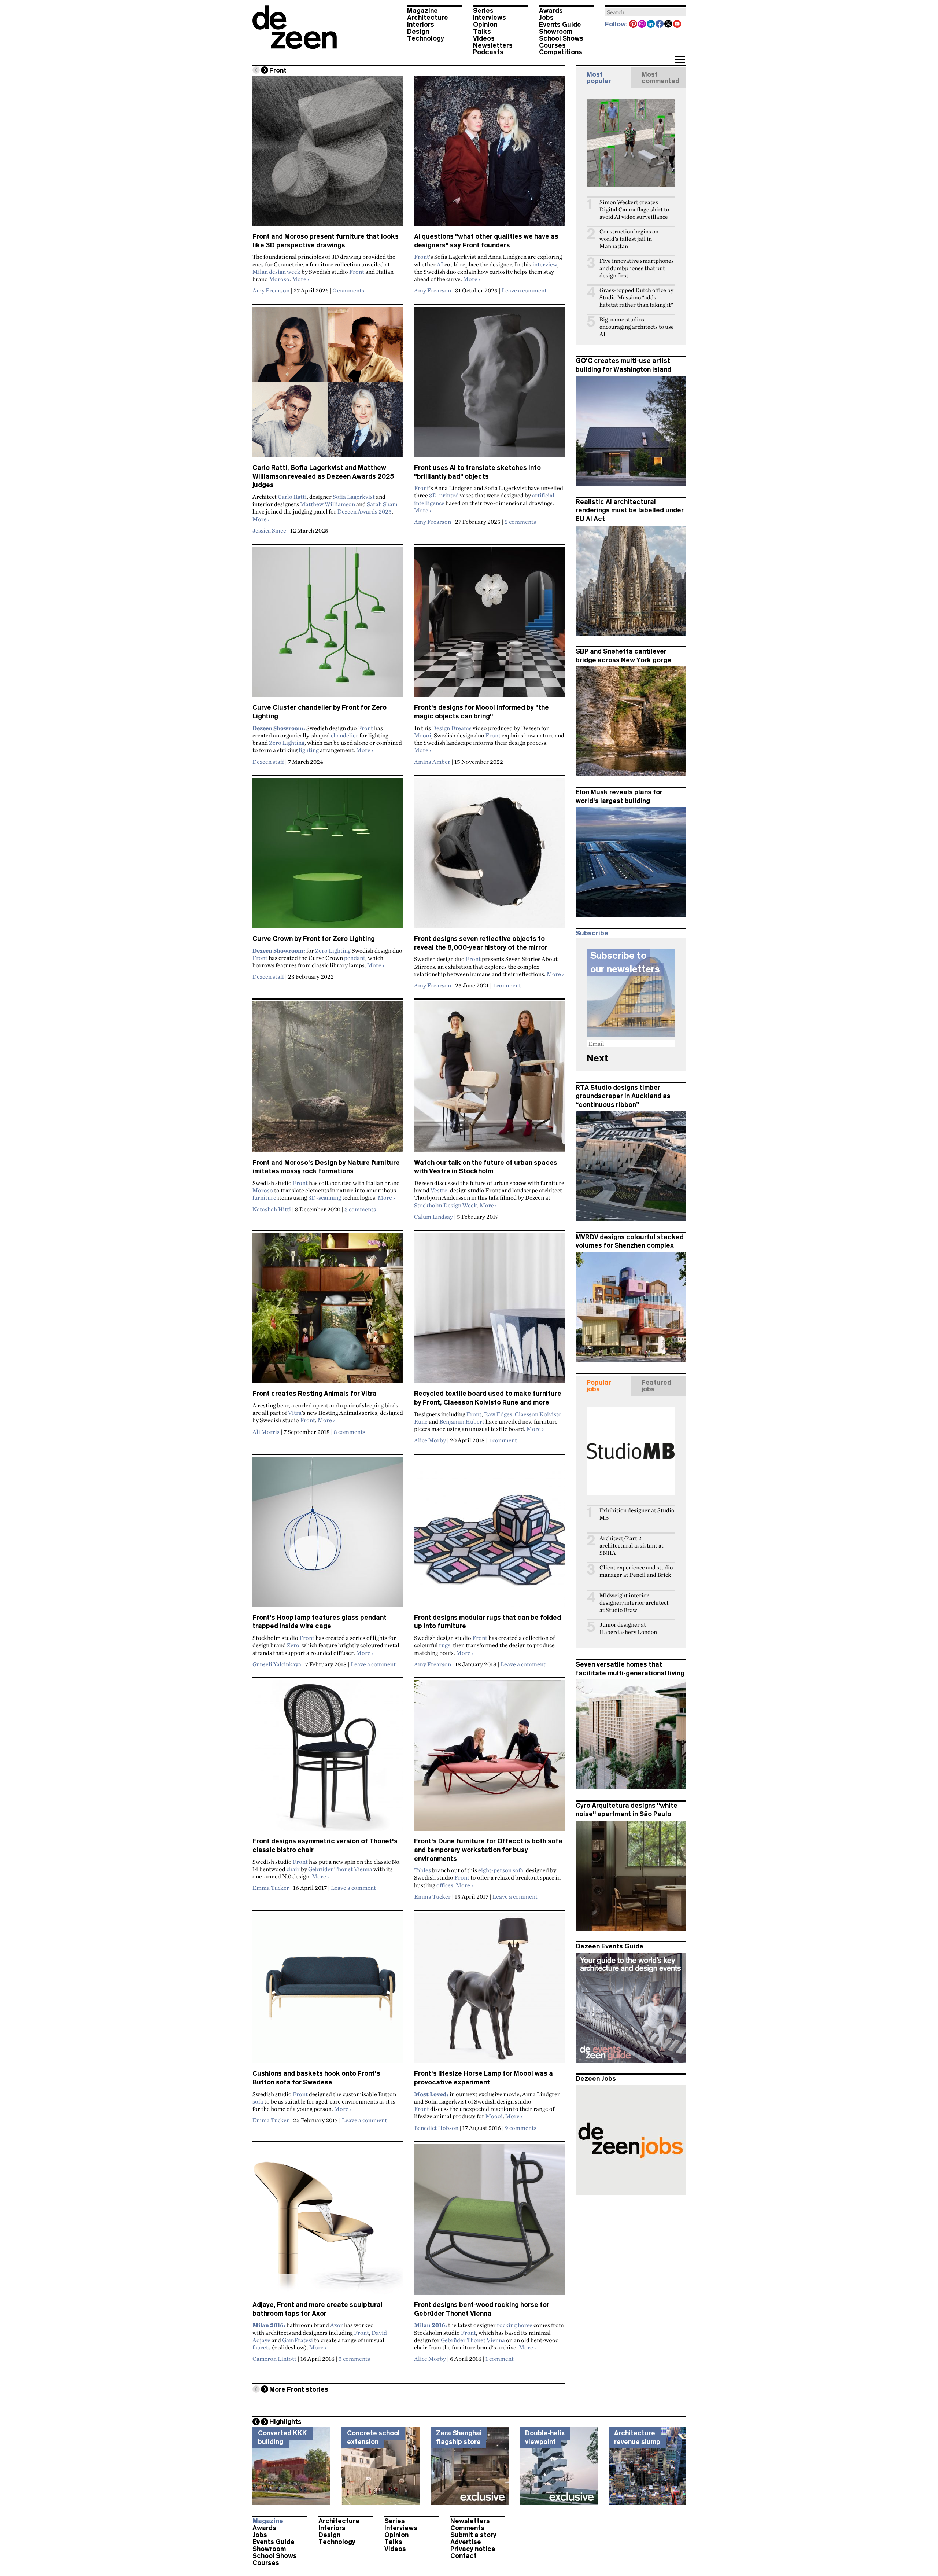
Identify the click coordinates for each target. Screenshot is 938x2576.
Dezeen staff (268, 762)
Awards (551, 11)
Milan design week (276, 272)
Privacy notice (473, 2549)
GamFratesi (298, 2340)
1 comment (507, 985)
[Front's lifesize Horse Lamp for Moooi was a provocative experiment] (489, 1991)
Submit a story (473, 2535)
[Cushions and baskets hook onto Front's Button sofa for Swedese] (328, 1991)
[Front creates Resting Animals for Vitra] (328, 1311)
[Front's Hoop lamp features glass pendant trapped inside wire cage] (328, 1535)
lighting (309, 750)
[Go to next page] (265, 70)
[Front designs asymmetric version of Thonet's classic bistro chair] (328, 1759)
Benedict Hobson (436, 2128)
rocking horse (515, 2325)
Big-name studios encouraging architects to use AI (637, 327)
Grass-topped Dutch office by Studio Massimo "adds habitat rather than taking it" (636, 297)
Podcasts (488, 52)
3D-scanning (325, 1197)
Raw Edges (498, 1414)
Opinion (485, 25)
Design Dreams (452, 728)
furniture (264, 1197)
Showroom (556, 32)
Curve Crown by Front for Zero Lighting (314, 939)
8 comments (350, 1432)
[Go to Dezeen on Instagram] (642, 25)
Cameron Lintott (274, 2359)
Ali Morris (266, 1432)
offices (445, 1885)
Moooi (423, 735)
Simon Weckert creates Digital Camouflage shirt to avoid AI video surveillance (634, 209)
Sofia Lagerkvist (354, 497)
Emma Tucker (271, 1888)
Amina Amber (432, 762)
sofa (258, 2101)
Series (483, 11)
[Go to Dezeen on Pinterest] (634, 25)
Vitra (295, 1413)
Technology (426, 38)
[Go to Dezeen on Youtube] (677, 25)
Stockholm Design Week (446, 1205)
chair (293, 1869)
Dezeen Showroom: (279, 728)
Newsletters (493, 45)
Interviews (490, 18)
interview (545, 264)
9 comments (521, 2128)
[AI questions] (489, 154)
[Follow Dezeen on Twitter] (669, 25)
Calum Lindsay (433, 1217)
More (301, 279)
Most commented (660, 78)
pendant (355, 958)
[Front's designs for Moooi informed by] (489, 625)
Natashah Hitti (272, 1209)
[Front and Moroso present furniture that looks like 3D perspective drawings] (328, 154)
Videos (484, 38)
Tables (422, 1870)
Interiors (421, 25)
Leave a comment (524, 290)
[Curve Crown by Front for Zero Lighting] (328, 856)
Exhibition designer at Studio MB (637, 1514)
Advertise (466, 2542)
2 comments (348, 290)
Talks (482, 32)
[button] (680, 60)
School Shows (561, 38)
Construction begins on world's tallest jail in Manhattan (629, 239)
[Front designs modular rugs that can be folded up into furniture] (489, 1535)
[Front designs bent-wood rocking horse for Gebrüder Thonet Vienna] (489, 2222)
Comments (467, 2528)
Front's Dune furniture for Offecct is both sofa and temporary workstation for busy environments (488, 1850)
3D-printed (444, 495)
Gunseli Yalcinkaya (277, 1664)
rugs (445, 1645)
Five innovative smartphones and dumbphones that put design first (637, 268)
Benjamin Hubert (462, 1421)
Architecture (428, 18)
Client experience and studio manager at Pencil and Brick (636, 1571)
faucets (262, 2347)
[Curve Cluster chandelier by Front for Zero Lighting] (328, 625)
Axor (337, 2325)
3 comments (360, 1209)
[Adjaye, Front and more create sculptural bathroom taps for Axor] (328, 2222)
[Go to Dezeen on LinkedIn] (651, 25)
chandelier (345, 735)
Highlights (285, 2422)
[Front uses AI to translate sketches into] (489, 385)
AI (440, 264)
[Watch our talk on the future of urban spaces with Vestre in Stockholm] (489, 1080)
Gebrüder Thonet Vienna (340, 1869)
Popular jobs (599, 1386)
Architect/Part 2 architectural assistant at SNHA (632, 1545)
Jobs (546, 18)
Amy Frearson (271, 290)
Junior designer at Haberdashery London (628, 1628)
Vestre (439, 1190)
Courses (552, 45)
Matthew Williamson (328, 504)
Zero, (294, 1645)
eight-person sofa (501, 1870)
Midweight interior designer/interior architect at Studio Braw (634, 1603)
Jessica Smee (269, 530)
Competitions (561, 52)
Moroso (279, 279)
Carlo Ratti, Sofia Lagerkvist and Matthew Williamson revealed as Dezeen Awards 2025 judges (323, 476)
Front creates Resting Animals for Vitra (315, 1394)
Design (418, 32)
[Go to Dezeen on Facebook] (660, 25)
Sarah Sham (382, 504)
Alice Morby (430, 1440)
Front (357, 272)
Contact (464, 2556)
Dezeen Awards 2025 (365, 511)
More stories (299, 2389)
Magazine (422, 11)
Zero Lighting (287, 743)
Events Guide (560, 25)
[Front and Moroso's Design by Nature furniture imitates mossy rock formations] (328, 1080)
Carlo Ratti (292, 497)
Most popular (599, 78)
